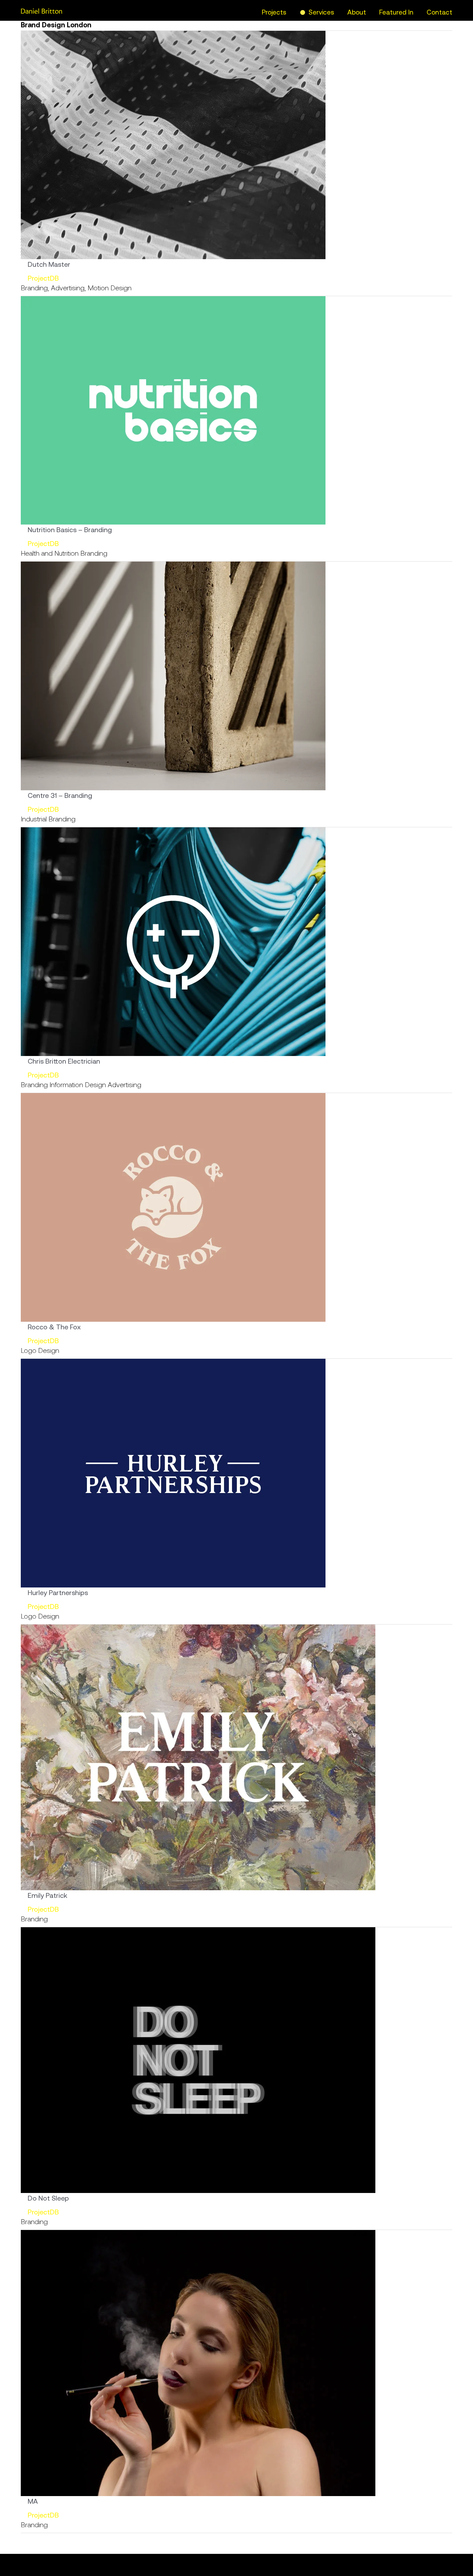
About (357, 12)
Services (321, 12)
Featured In (396, 12)
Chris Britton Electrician (64, 1061)
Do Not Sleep (48, 2198)
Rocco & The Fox (54, 1327)
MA (33, 2501)
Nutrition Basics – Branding (70, 530)
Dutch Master (49, 264)
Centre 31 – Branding (60, 795)
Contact (439, 12)
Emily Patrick (47, 1895)
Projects (274, 12)
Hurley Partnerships (58, 1592)
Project (39, 278)
